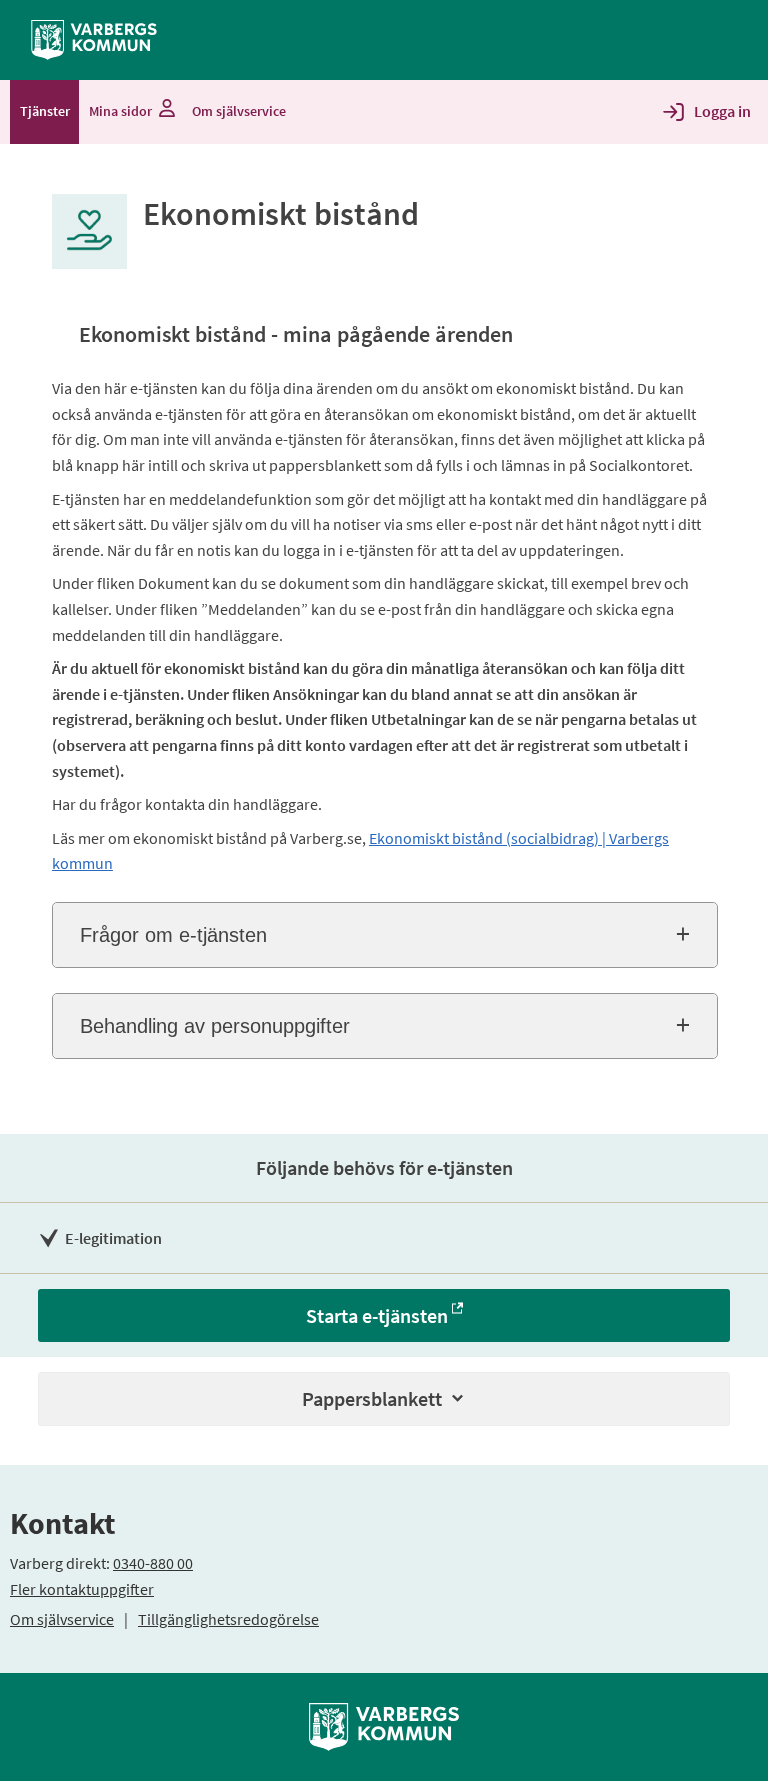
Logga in (722, 111)
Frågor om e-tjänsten (173, 935)
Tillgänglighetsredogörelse (228, 1619)
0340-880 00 (153, 1563)
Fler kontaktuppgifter (82, 1589)
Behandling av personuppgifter (215, 1026)
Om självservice (62, 1619)
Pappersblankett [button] (372, 1398)
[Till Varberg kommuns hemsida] (94, 38)
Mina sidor (120, 111)
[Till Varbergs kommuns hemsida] (384, 1725)
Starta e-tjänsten (377, 1315)
